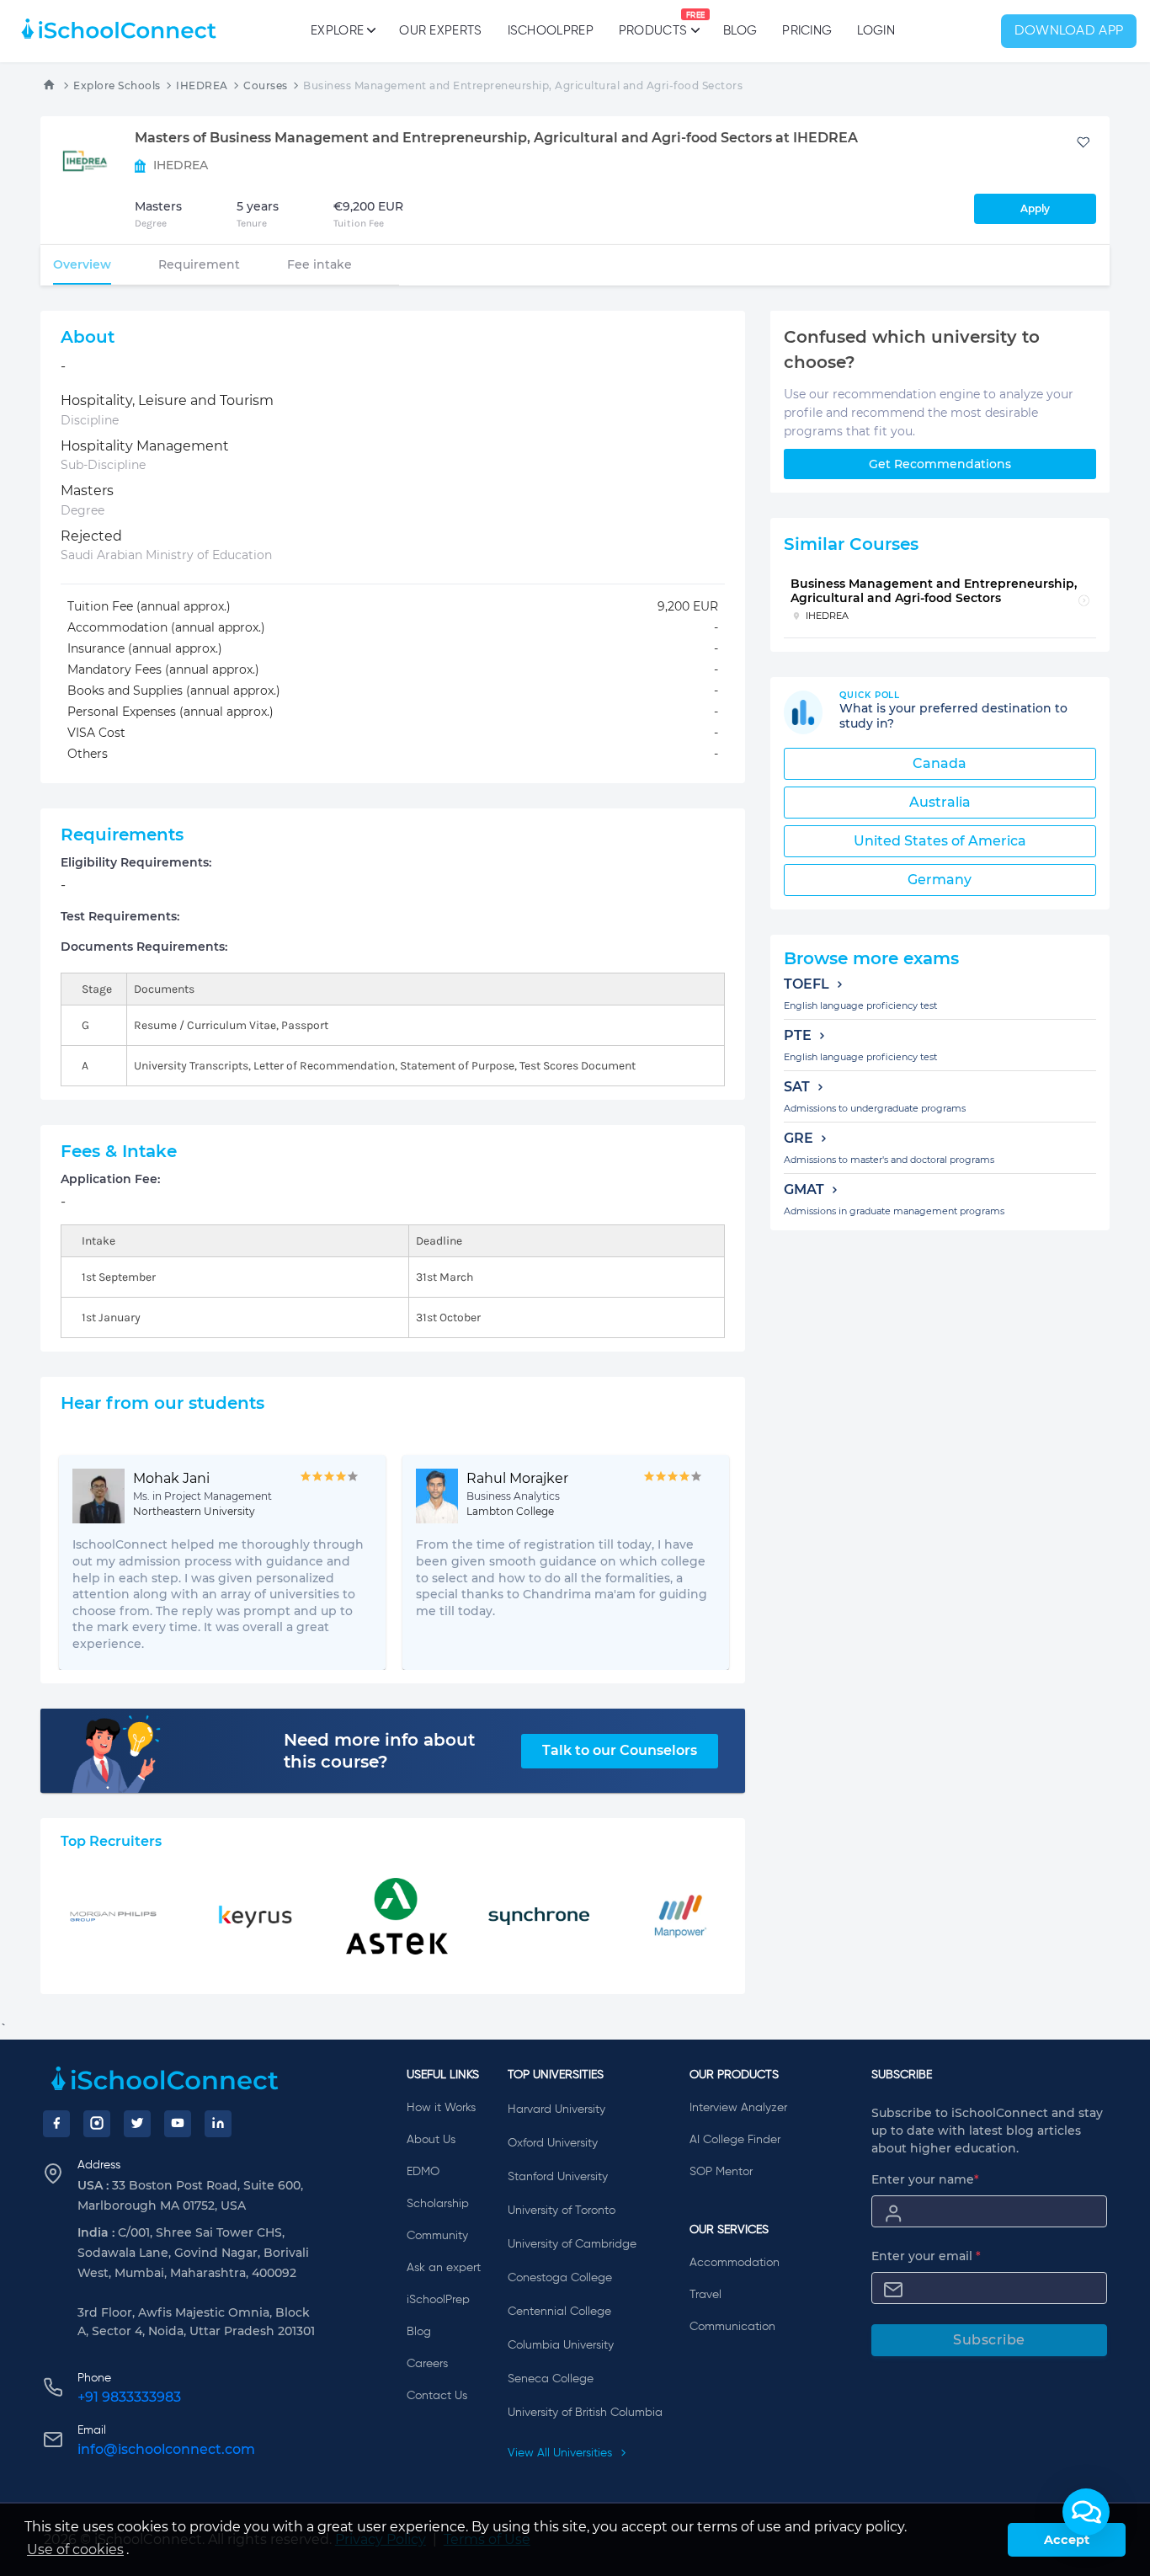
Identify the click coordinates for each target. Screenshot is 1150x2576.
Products (653, 24)
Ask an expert (444, 2268)
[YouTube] (178, 2124)
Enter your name (925, 2179)
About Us (431, 2140)
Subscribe (989, 2340)
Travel (705, 2295)
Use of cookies (75, 2549)
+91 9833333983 (129, 2397)
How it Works (441, 2108)
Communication (732, 2327)
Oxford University (553, 2143)
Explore (337, 31)
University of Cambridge (572, 2244)
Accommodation (735, 2263)
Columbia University (561, 2345)
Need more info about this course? (379, 1751)
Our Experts (440, 31)
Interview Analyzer (738, 2108)
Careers (427, 2364)
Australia (940, 802)
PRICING (807, 31)
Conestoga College (560, 2278)
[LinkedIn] (218, 2124)
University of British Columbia (585, 2413)
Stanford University (558, 2177)
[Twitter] (137, 2124)
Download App (1069, 31)
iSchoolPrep (551, 31)
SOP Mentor (721, 2172)
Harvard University (556, 2109)
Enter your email (926, 2256)
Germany (940, 880)
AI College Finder (735, 2140)
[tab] (82, 264)
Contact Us (437, 2396)
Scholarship (438, 2204)
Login (876, 31)
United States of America (940, 841)
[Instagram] (97, 2124)
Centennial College (559, 2312)
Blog (740, 31)
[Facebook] (56, 2124)
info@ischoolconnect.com (166, 2449)
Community (437, 2236)
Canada (940, 763)
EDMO (423, 2172)
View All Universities (562, 2453)
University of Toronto (562, 2211)
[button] (1086, 2512)
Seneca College (551, 2379)
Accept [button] (1067, 2540)
